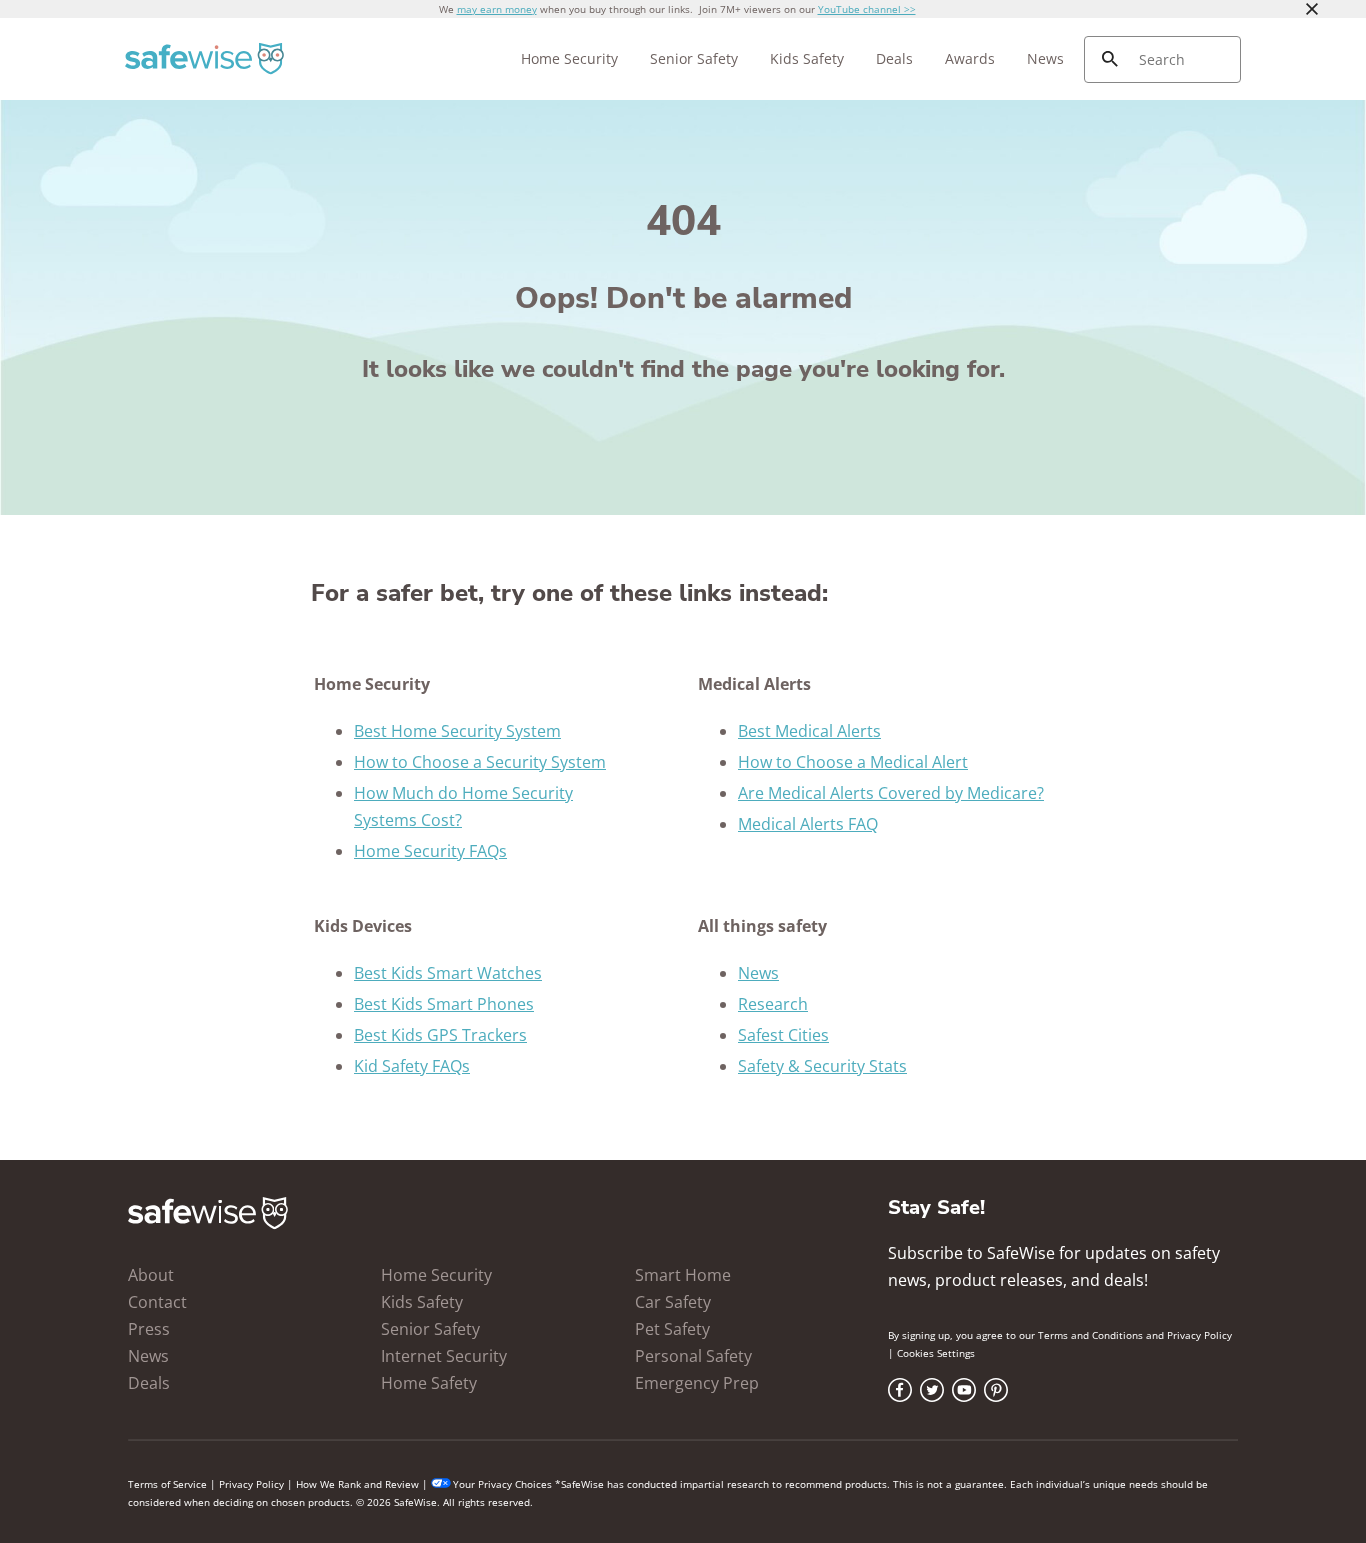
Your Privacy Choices (502, 1484)
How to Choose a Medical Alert (853, 762)
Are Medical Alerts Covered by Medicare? (891, 793)
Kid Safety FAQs (412, 1066)
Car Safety (673, 1302)
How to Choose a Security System (480, 762)
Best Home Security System (457, 731)
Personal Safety (693, 1356)
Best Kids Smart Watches (448, 973)
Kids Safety (807, 58)
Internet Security (444, 1356)
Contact (157, 1302)
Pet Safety (672, 1329)
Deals (894, 58)
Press (149, 1329)
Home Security (569, 58)
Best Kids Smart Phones (444, 1004)
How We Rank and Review (357, 1484)
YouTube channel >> (867, 9)
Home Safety (429, 1383)
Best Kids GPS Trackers (440, 1035)
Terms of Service (167, 1484)
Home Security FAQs (430, 851)
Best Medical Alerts (809, 731)
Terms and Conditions (1090, 1335)
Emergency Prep (697, 1383)
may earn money (497, 9)
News (1045, 58)
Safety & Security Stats (822, 1066)
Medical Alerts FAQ (808, 824)
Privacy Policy (1199, 1335)
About (151, 1275)
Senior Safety (694, 58)
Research (773, 1004)
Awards (970, 58)
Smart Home (683, 1275)
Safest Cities (783, 1035)
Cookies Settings (936, 1353)
